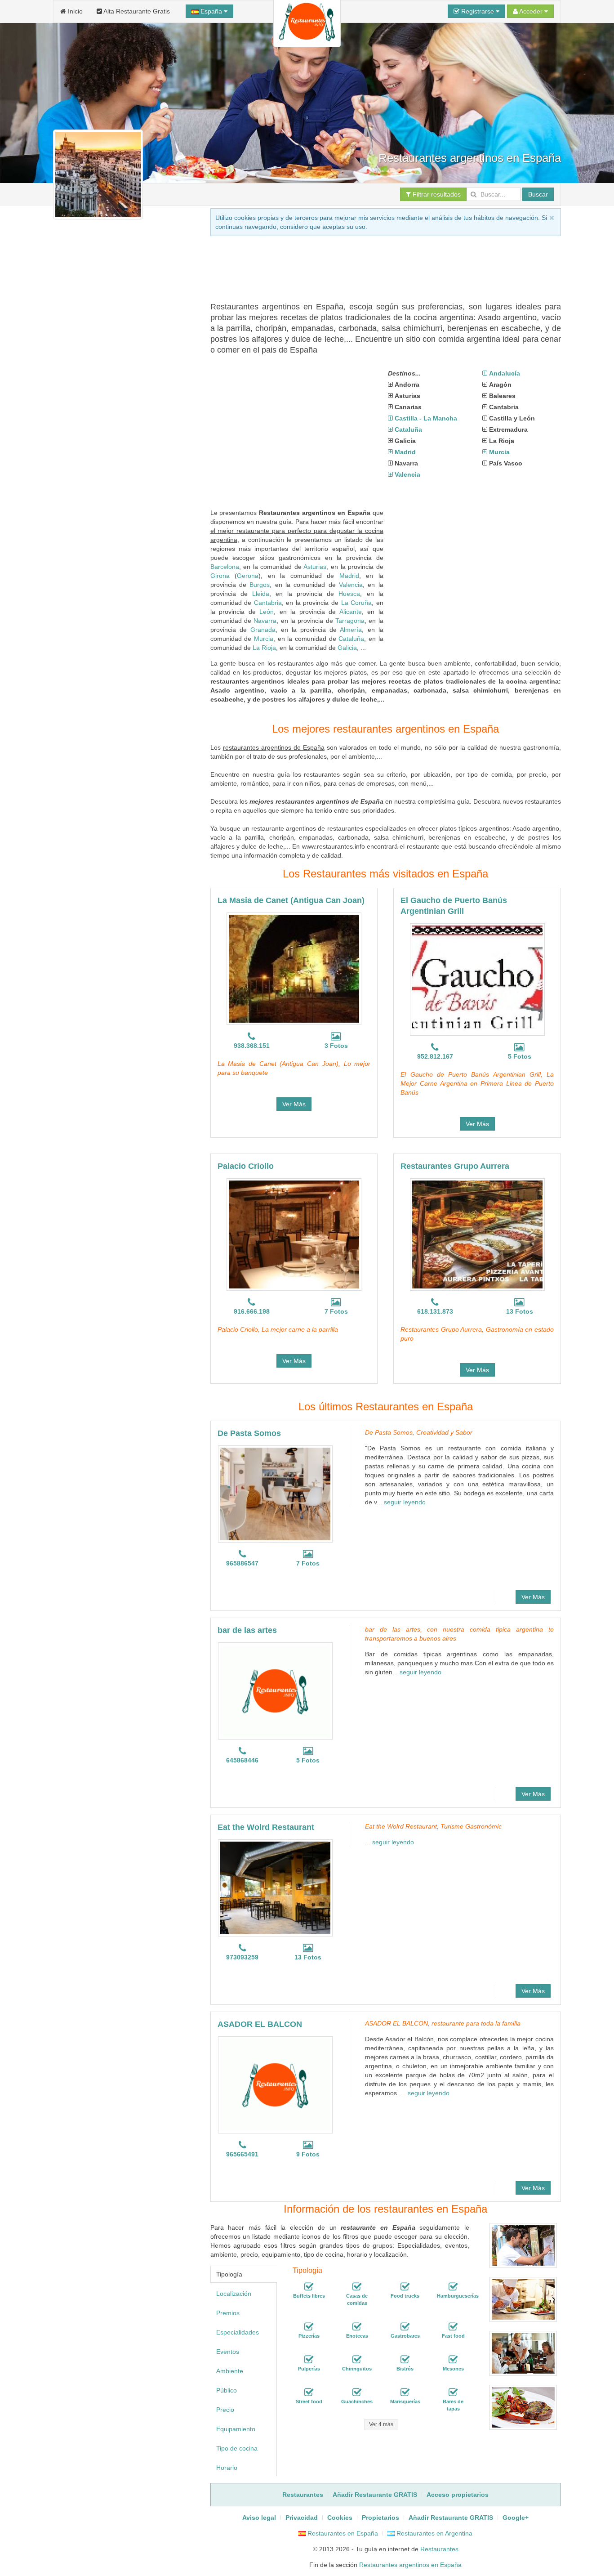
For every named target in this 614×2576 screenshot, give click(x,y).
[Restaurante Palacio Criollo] (294, 1234)
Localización (234, 2294)
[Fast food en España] (453, 2327)
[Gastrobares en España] (405, 2327)
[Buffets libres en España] (309, 2287)
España (211, 11)
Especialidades (238, 2332)
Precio (225, 2410)
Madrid (349, 576)
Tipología (229, 2274)
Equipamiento (236, 2429)
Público (227, 2390)
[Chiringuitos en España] (357, 2360)
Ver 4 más (381, 2424)
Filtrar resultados (436, 194)
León (267, 612)
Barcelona (225, 567)
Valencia (351, 585)
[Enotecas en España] (357, 2327)
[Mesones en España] (453, 2360)
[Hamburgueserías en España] (453, 2287)
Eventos (228, 2352)
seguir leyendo (405, 1502)
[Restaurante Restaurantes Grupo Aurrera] (477, 1234)
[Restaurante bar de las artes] (275, 1691)
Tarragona (350, 621)
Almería (351, 630)
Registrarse (478, 11)
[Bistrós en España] (405, 2360)
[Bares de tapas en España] (453, 2393)
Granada (263, 630)
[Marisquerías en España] (405, 2393)
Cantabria (268, 603)
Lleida (261, 594)
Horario (227, 2468)
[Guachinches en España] (357, 2393)
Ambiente (230, 2371)
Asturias (315, 567)
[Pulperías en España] (309, 2360)
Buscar (538, 194)
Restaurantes (439, 2549)
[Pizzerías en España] (309, 2327)
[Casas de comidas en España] (357, 2287)
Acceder (531, 11)
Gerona (248, 576)
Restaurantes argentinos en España (410, 2565)
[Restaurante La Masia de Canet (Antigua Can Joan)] (294, 969)
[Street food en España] (309, 2393)
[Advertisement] (124, 565)
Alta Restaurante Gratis (136, 11)
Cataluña (351, 639)
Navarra (265, 621)
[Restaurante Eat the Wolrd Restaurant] (275, 1888)
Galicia (347, 648)
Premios (228, 2313)
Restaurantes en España (342, 2533)
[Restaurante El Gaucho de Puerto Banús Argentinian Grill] (477, 979)
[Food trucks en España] (405, 2287)
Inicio (74, 11)
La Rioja (264, 648)
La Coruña (357, 603)
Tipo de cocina (237, 2448)
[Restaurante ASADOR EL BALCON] (275, 2085)
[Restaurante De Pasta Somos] (275, 1494)
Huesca (349, 594)
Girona (220, 576)
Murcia (264, 639)
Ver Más (294, 1104)
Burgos (260, 585)
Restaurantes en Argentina (434, 2533)
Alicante (351, 612)
